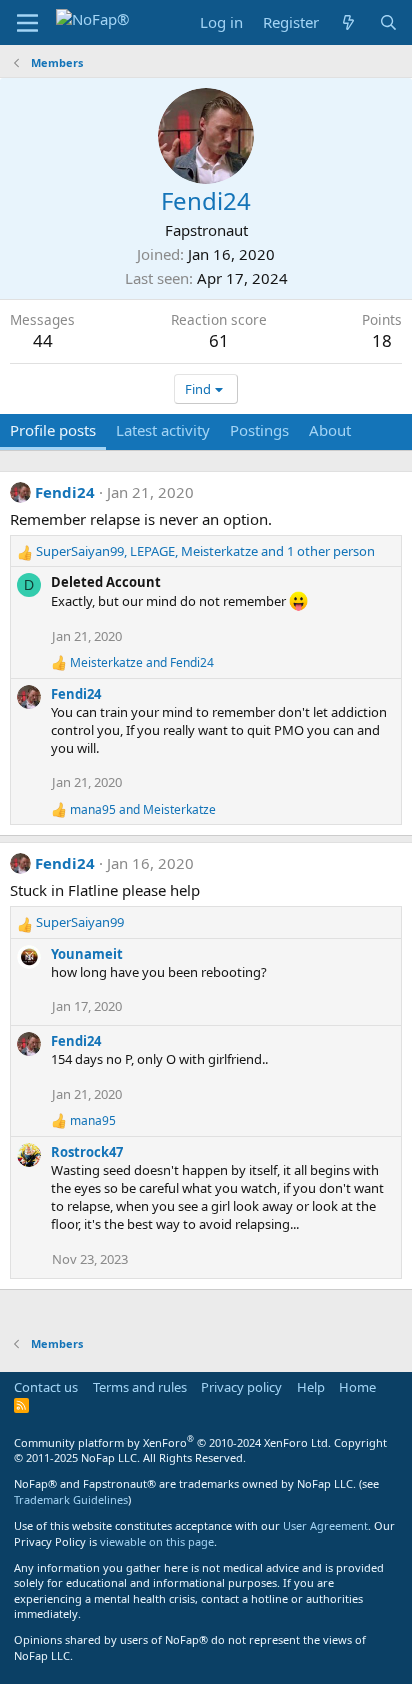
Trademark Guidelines (71, 1499)
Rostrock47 (87, 1152)
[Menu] (27, 23)
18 (382, 340)
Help (311, 1387)
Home (357, 1387)
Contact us (46, 1387)
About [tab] (330, 430)
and (142, 663)
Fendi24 (65, 492)
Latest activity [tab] (163, 430)
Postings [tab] (259, 430)
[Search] (388, 22)
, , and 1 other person (205, 551)
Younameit (87, 954)
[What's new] (348, 22)
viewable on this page (157, 1541)
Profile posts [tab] (53, 430)
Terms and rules (140, 1387)
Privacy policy (241, 1387)
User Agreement (325, 1525)
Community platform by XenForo (172, 1442)
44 (43, 340)
